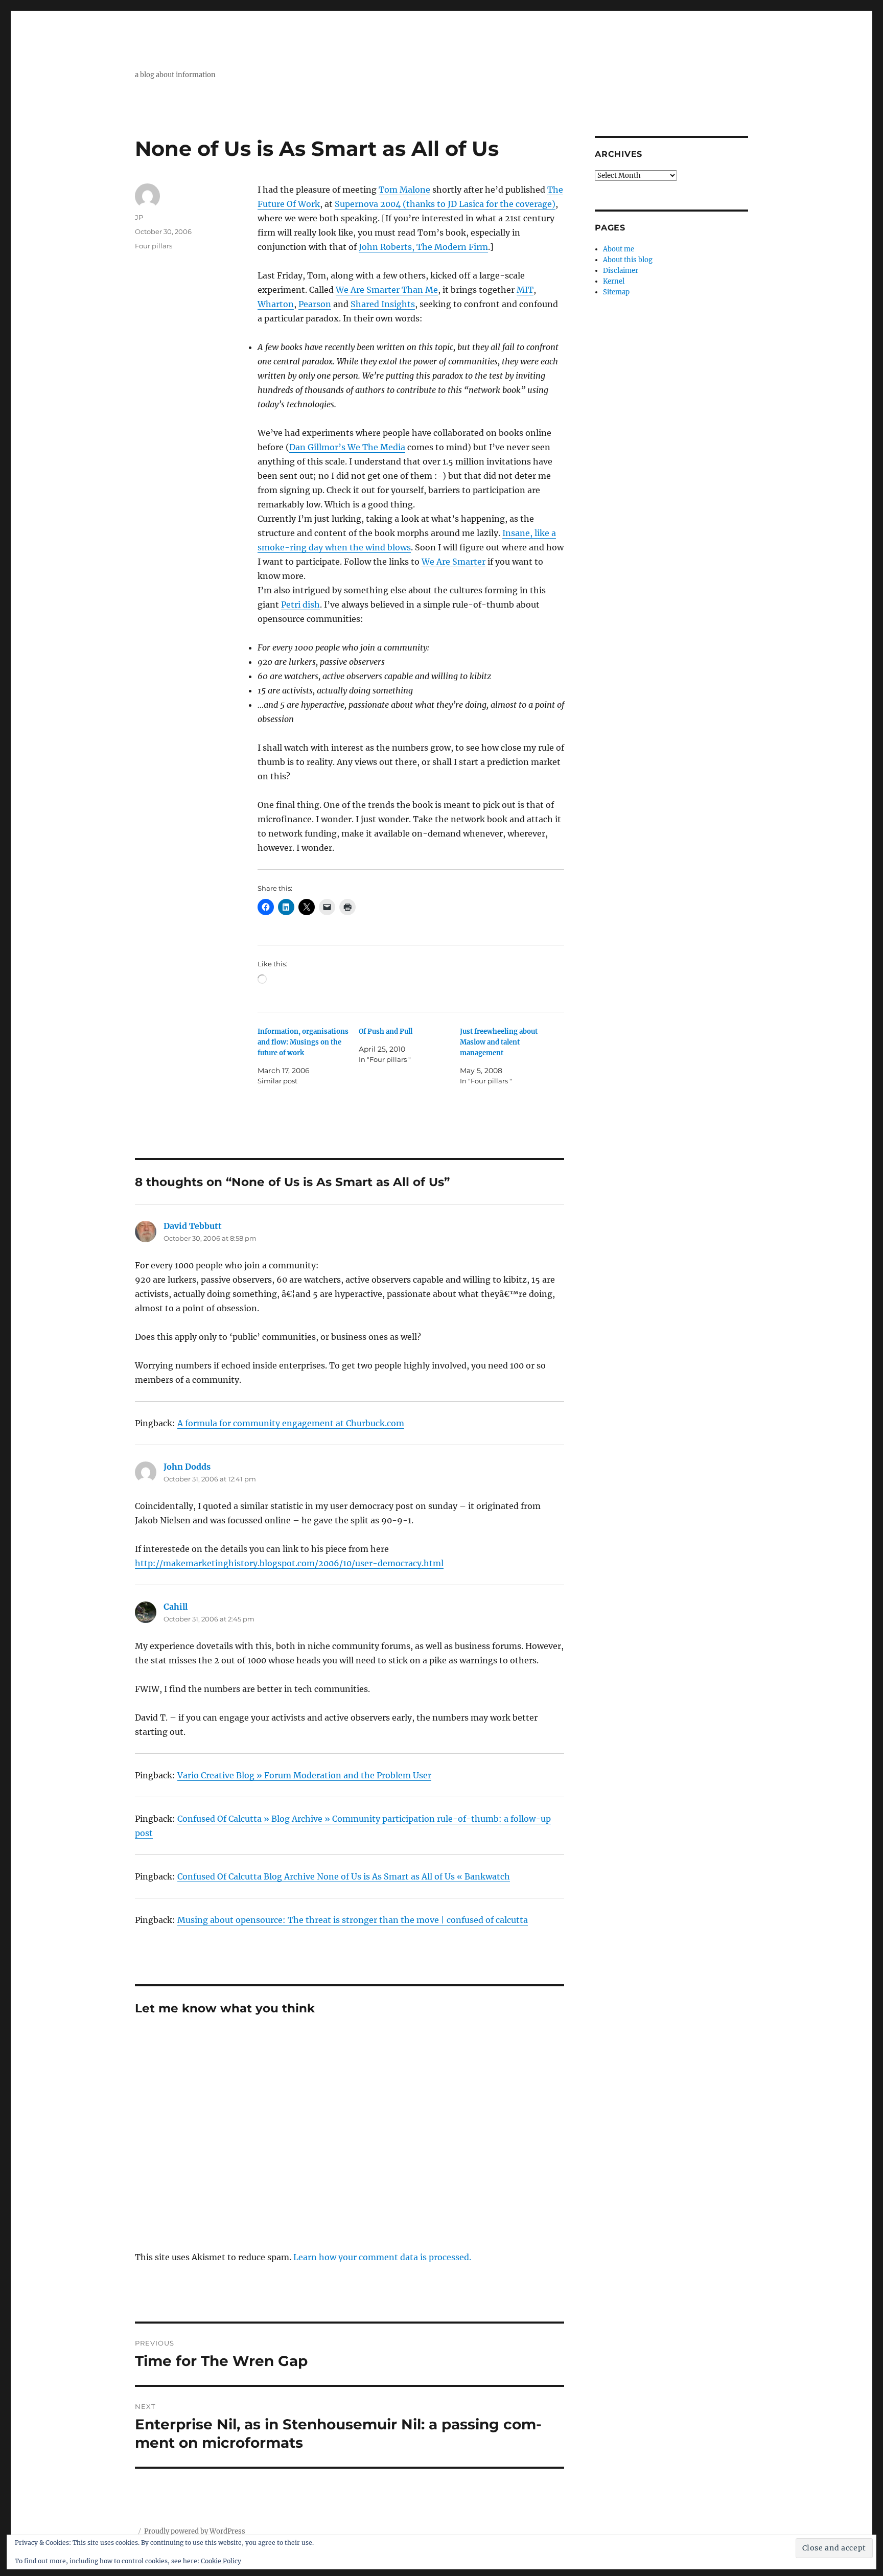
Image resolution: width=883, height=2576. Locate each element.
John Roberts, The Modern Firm (423, 247)
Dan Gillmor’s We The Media (347, 447)
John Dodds (187, 1467)
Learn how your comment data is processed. (382, 2257)
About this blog (628, 260)
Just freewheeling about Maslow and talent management (499, 1042)
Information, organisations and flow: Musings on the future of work (303, 1042)
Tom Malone (404, 190)
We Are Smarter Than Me (387, 290)
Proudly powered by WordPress (195, 2531)
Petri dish (300, 605)
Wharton (276, 304)
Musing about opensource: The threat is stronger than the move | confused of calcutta (353, 1920)
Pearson (315, 304)
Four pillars (154, 246)
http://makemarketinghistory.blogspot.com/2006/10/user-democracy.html (289, 1563)
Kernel (614, 281)
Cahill (176, 1607)
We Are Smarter (454, 562)
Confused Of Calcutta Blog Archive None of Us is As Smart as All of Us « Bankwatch (344, 1876)
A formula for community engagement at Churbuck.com (291, 1423)
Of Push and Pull (386, 1031)
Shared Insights (383, 304)
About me (619, 249)
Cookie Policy (221, 2561)
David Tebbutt (193, 1226)
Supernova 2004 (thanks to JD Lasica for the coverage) (445, 204)
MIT (525, 290)
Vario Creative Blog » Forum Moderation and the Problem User (304, 1775)
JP (139, 217)
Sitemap (616, 292)
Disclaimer (621, 271)
